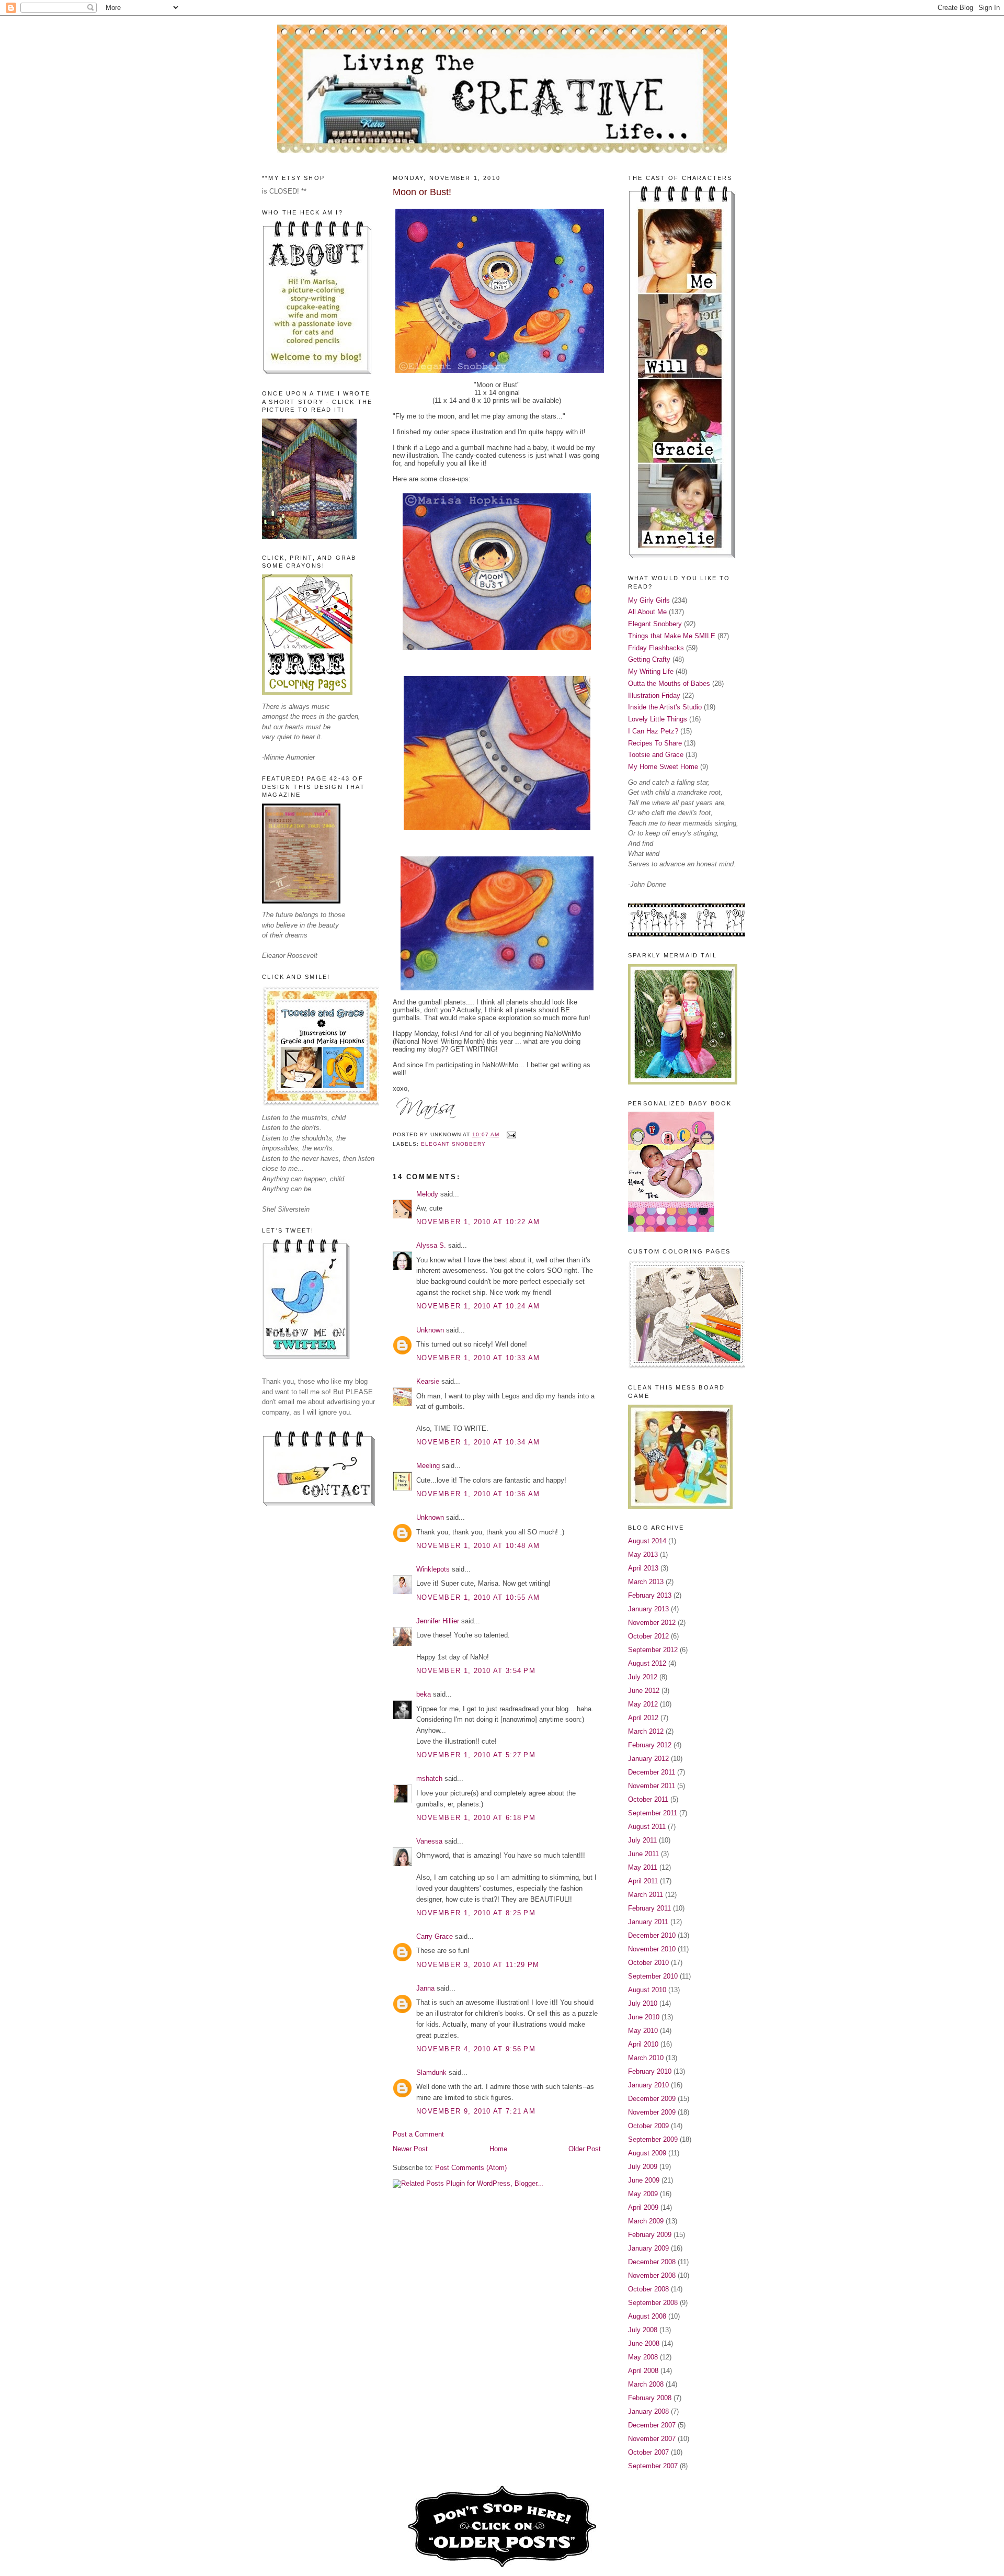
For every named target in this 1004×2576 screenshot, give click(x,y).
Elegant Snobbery (453, 1144)
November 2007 (652, 2439)
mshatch (429, 1778)
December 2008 (652, 2262)
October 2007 (648, 2452)
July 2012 (643, 1677)
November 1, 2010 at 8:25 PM (476, 1913)
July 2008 (643, 2330)
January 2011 (648, 1922)
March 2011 (646, 1895)
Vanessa (429, 1841)
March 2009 (646, 2221)
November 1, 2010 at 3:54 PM (476, 1671)
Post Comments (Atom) (471, 2168)
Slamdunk (431, 2072)
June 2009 (644, 2180)
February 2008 (650, 2398)
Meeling (428, 1466)
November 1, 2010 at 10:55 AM (478, 1597)
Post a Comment (418, 2134)
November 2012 (652, 1623)
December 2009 (652, 2099)
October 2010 (648, 1963)
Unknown (430, 1330)
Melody (427, 1194)
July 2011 (642, 1840)
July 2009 (643, 2167)
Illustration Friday (654, 696)
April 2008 (643, 2371)
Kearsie (428, 1381)
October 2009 (648, 2126)
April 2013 (643, 1568)
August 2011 (647, 1827)
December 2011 (652, 1772)
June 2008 (644, 2343)
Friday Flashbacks (656, 648)
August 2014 (647, 1541)
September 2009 (653, 2139)
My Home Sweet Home (663, 767)
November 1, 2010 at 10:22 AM (478, 1222)
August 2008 (647, 2316)
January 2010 (648, 2085)
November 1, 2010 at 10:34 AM (478, 1442)
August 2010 (647, 1990)
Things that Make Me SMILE (672, 636)
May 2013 (643, 1555)
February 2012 (650, 1745)
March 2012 (646, 1731)
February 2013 (650, 1595)
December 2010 (652, 1935)
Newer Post (410, 2149)
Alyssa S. (431, 1245)
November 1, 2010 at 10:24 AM (478, 1306)
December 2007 (652, 2425)
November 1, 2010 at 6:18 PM (476, 1818)
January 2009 (648, 2248)
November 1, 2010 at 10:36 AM (478, 1494)
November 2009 (652, 2112)
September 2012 (653, 1650)
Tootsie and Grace (656, 755)
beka (424, 1694)
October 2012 (648, 1636)
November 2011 (652, 1786)
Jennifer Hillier (438, 1621)
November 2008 (652, 2275)
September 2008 (653, 2303)
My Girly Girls (649, 600)
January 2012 (648, 1759)
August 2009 (647, 2153)
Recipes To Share (655, 743)
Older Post (585, 2149)
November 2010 (652, 1949)
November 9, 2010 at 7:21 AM (476, 2111)
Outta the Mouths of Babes (669, 683)
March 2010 (646, 2058)
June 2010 (644, 2017)
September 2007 (653, 2466)
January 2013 (648, 1609)
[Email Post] (510, 1134)
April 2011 (643, 1881)
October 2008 (648, 2289)
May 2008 (643, 2357)
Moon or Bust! (422, 192)
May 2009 (643, 2194)
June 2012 (644, 1691)
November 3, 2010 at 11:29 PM (478, 1965)
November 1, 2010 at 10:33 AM (478, 1358)
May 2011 (643, 1867)
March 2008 (646, 2384)
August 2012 (647, 1663)
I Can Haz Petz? (653, 731)
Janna (425, 1988)
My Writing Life (651, 671)
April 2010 (643, 2044)
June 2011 (643, 1854)
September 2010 (653, 1976)
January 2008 (648, 2411)
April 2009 (643, 2207)
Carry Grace (435, 1936)
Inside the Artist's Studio (665, 707)
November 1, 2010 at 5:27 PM (476, 1755)
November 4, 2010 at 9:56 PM (476, 2049)
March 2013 (646, 1582)
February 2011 (649, 1908)
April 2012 (643, 1718)
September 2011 (653, 1813)
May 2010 (643, 2031)
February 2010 (650, 2071)
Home (498, 2149)
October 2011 (648, 1799)
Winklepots (433, 1569)
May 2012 (643, 1704)
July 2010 (643, 2003)
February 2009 (650, 2235)
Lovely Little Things (658, 719)
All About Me (647, 612)
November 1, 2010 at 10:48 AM (478, 1546)
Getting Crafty (649, 659)
